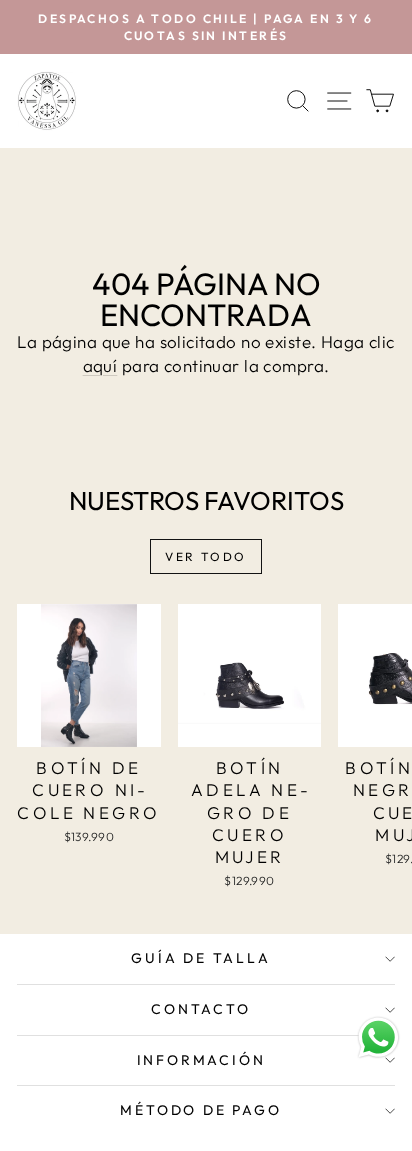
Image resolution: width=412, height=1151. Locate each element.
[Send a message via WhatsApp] (378, 1037)
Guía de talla (200, 958)
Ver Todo (205, 556)
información (201, 1060)
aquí (100, 365)
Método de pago (200, 1110)
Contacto (200, 1009)
